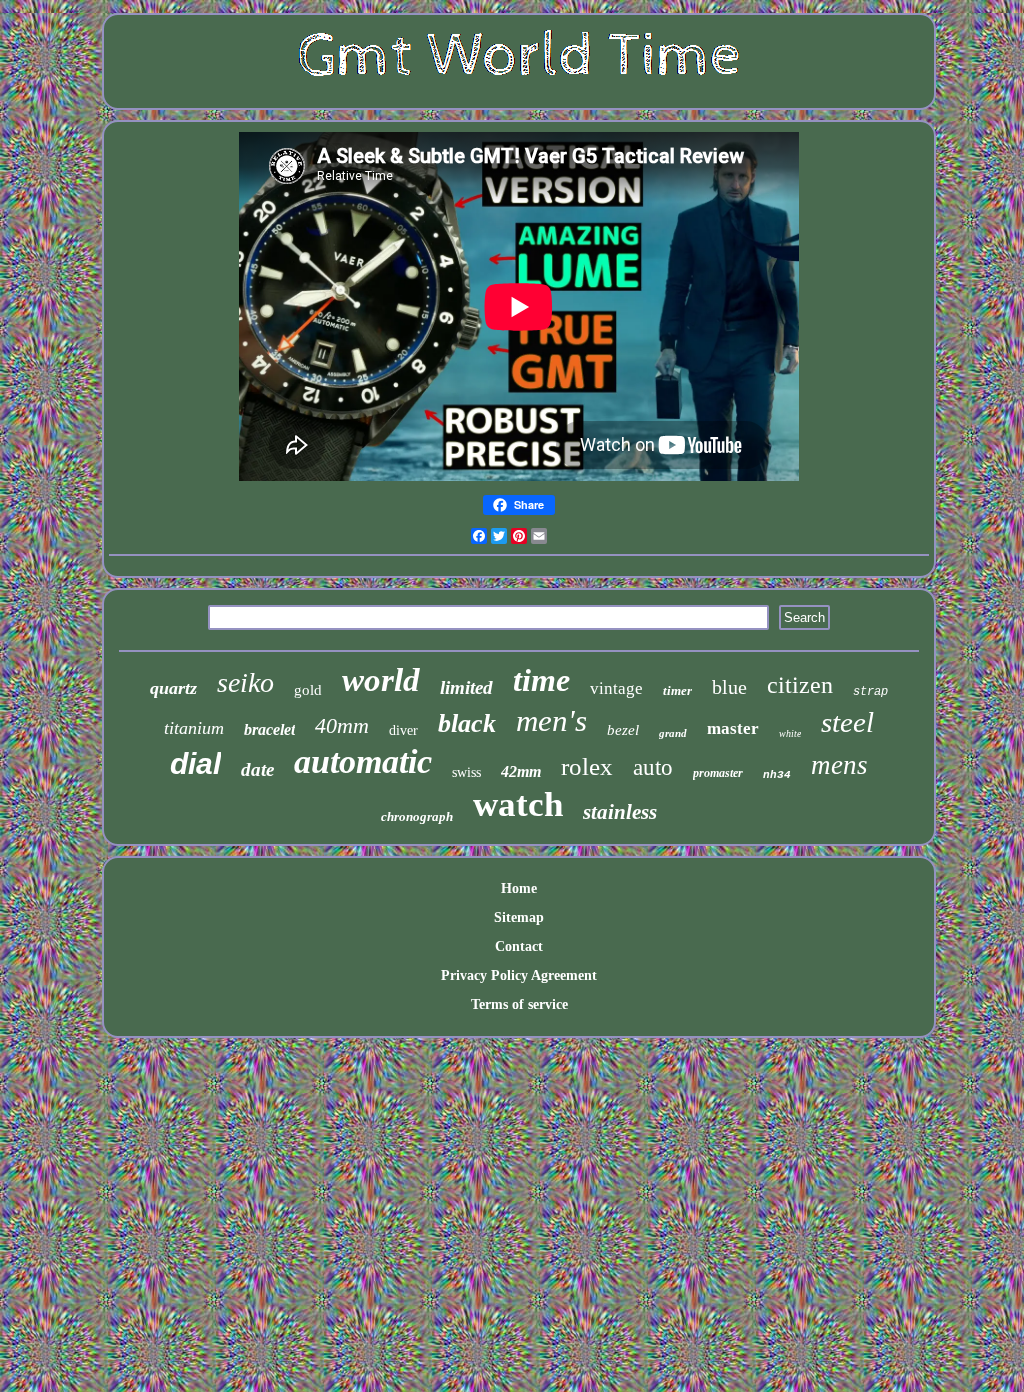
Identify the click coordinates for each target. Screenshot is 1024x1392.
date (257, 769)
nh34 (777, 775)
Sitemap (519, 917)
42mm (521, 771)
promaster (718, 773)
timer (677, 690)
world (381, 680)
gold (308, 690)
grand (673, 733)
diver (403, 730)
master (733, 728)
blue (729, 687)
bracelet (269, 729)
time (541, 680)
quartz (173, 688)
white (790, 733)
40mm (342, 725)
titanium (194, 728)
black (467, 723)
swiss (466, 772)
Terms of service (519, 1004)
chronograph (417, 816)
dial (195, 763)
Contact (519, 946)
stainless (620, 812)
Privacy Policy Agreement (519, 975)
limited (466, 687)
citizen (800, 685)
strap (870, 692)
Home (519, 888)
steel (847, 722)
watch (518, 804)
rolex (587, 766)
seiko (245, 682)
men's (551, 720)
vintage (616, 688)
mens (839, 765)
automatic (363, 761)
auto (653, 767)
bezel (623, 730)
